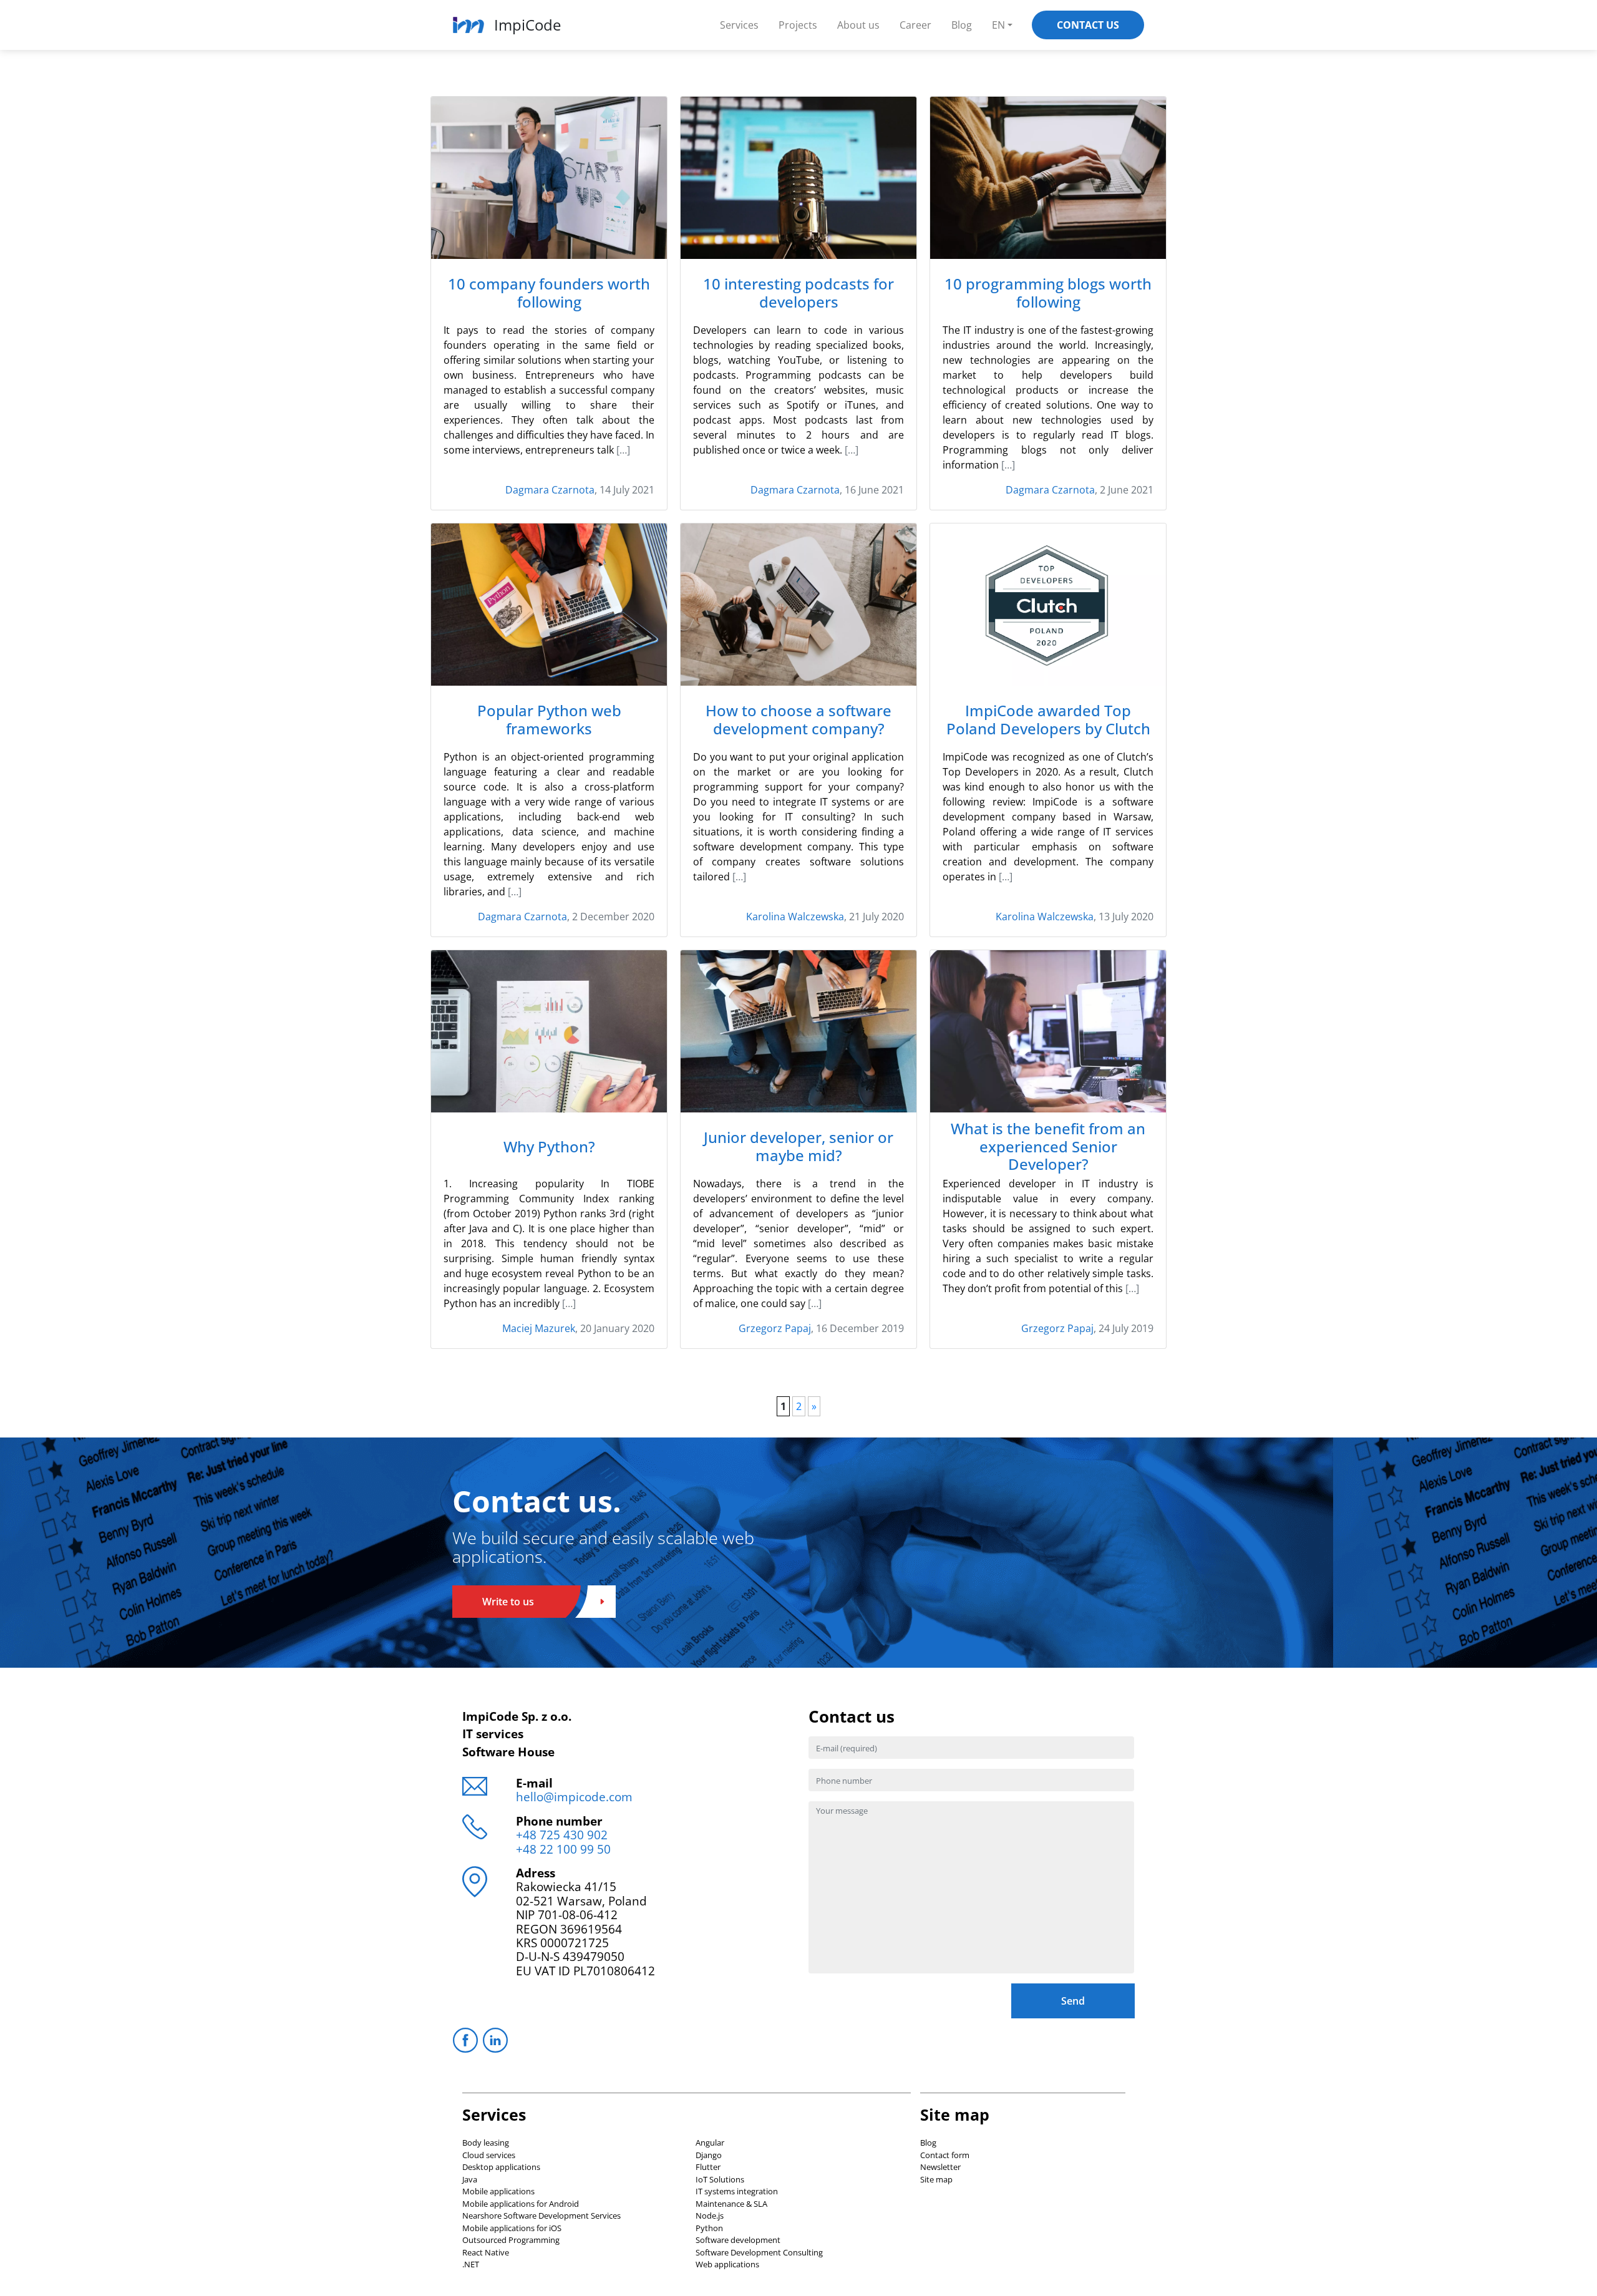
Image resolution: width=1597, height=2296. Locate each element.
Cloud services (489, 2155)
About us (858, 25)
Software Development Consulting (759, 2252)
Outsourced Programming (511, 2240)
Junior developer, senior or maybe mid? (798, 1147)
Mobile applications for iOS (512, 2228)
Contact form (945, 2155)
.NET (471, 2264)
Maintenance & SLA (731, 2204)
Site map (936, 2179)
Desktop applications (501, 2167)
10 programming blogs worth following (1048, 293)
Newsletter (940, 2167)
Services (739, 25)
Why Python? (549, 1147)
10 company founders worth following (549, 293)
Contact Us (1088, 25)
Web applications (727, 2264)
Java (470, 2179)
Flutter (708, 2167)
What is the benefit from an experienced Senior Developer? (1048, 1147)
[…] (623, 450)
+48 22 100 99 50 (563, 1849)
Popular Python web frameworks (549, 720)
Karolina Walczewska (795, 917)
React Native (486, 2252)
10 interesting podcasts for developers (798, 293)
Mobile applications (498, 2191)
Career (915, 25)
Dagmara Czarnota (550, 490)
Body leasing (486, 2143)
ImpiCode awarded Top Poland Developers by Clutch (1048, 720)
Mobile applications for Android (521, 2204)
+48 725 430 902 (562, 1835)
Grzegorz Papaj (775, 1328)
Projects (798, 25)
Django (709, 2155)
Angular (710, 2143)
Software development (738, 2240)
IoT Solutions (720, 2179)
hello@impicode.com (574, 1797)
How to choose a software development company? (798, 720)
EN (998, 25)
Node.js (710, 2216)
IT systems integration (737, 2191)
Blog (962, 25)
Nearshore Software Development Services (541, 2216)
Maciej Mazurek (539, 1328)
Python (709, 2228)
